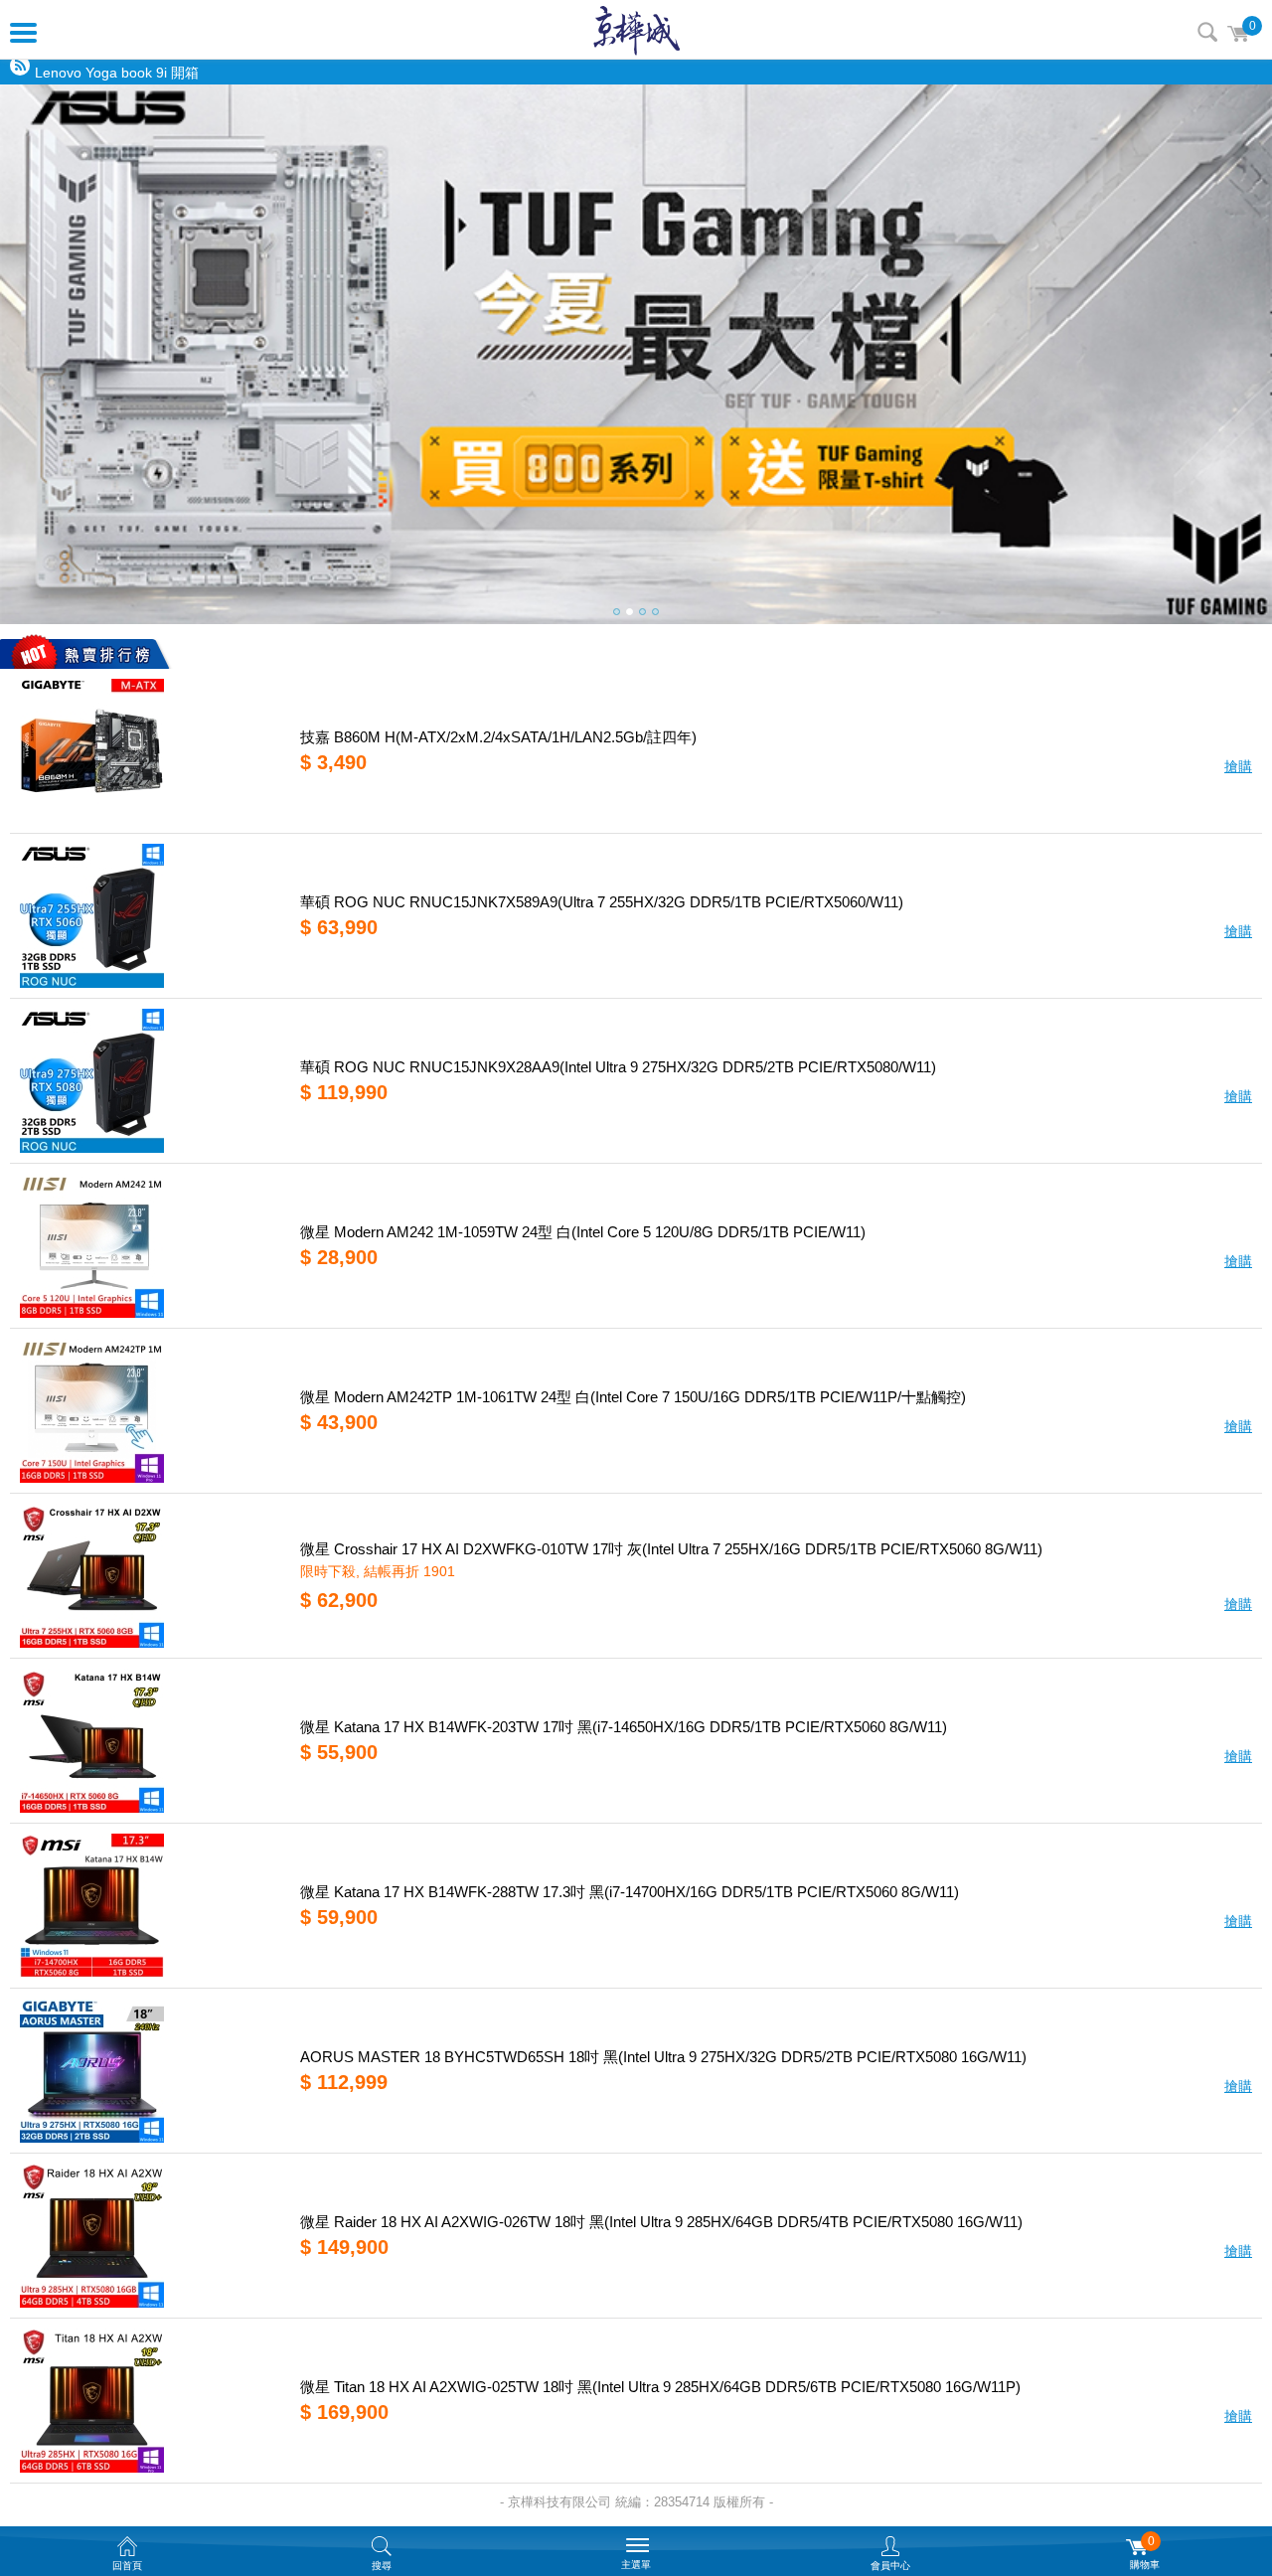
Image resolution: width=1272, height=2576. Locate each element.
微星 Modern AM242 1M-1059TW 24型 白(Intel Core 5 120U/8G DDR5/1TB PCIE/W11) (583, 1232)
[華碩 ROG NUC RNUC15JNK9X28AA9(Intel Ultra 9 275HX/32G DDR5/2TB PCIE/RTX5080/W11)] (148, 1081)
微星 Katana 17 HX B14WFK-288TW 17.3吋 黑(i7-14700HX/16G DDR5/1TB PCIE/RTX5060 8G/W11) (630, 1892)
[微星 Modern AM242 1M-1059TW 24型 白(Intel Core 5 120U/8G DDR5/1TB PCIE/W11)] (148, 1246)
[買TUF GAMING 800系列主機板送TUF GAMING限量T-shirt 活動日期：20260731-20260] (636, 354)
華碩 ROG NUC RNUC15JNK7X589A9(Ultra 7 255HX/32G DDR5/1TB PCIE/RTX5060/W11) (602, 902)
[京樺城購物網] (636, 30)
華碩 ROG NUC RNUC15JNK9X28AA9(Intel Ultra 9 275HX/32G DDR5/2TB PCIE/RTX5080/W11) (618, 1067)
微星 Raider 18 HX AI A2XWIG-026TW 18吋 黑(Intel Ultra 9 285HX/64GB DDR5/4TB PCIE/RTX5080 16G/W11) (661, 2222)
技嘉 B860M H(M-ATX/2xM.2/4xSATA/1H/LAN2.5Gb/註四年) (498, 737)
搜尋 (1207, 32)
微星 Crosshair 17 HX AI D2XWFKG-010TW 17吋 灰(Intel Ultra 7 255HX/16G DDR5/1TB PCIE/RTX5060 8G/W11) (671, 1549)
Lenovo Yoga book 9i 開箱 (117, 73)
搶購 (1238, 766)
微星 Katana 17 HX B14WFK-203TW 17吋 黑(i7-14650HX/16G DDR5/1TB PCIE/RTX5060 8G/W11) (624, 1727)
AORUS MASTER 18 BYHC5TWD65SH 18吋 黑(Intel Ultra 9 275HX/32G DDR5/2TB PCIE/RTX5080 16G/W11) (663, 2057)
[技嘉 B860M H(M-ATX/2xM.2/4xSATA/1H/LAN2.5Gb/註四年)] (148, 751)
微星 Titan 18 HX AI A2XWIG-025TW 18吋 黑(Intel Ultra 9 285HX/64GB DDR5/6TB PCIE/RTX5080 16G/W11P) (660, 2387)
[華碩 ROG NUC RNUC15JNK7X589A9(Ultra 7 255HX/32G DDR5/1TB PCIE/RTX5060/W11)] (148, 916)
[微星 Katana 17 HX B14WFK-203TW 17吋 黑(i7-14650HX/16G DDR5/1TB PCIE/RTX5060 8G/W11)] (148, 1741)
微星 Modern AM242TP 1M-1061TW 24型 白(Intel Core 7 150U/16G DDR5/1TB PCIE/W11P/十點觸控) (633, 1397)
